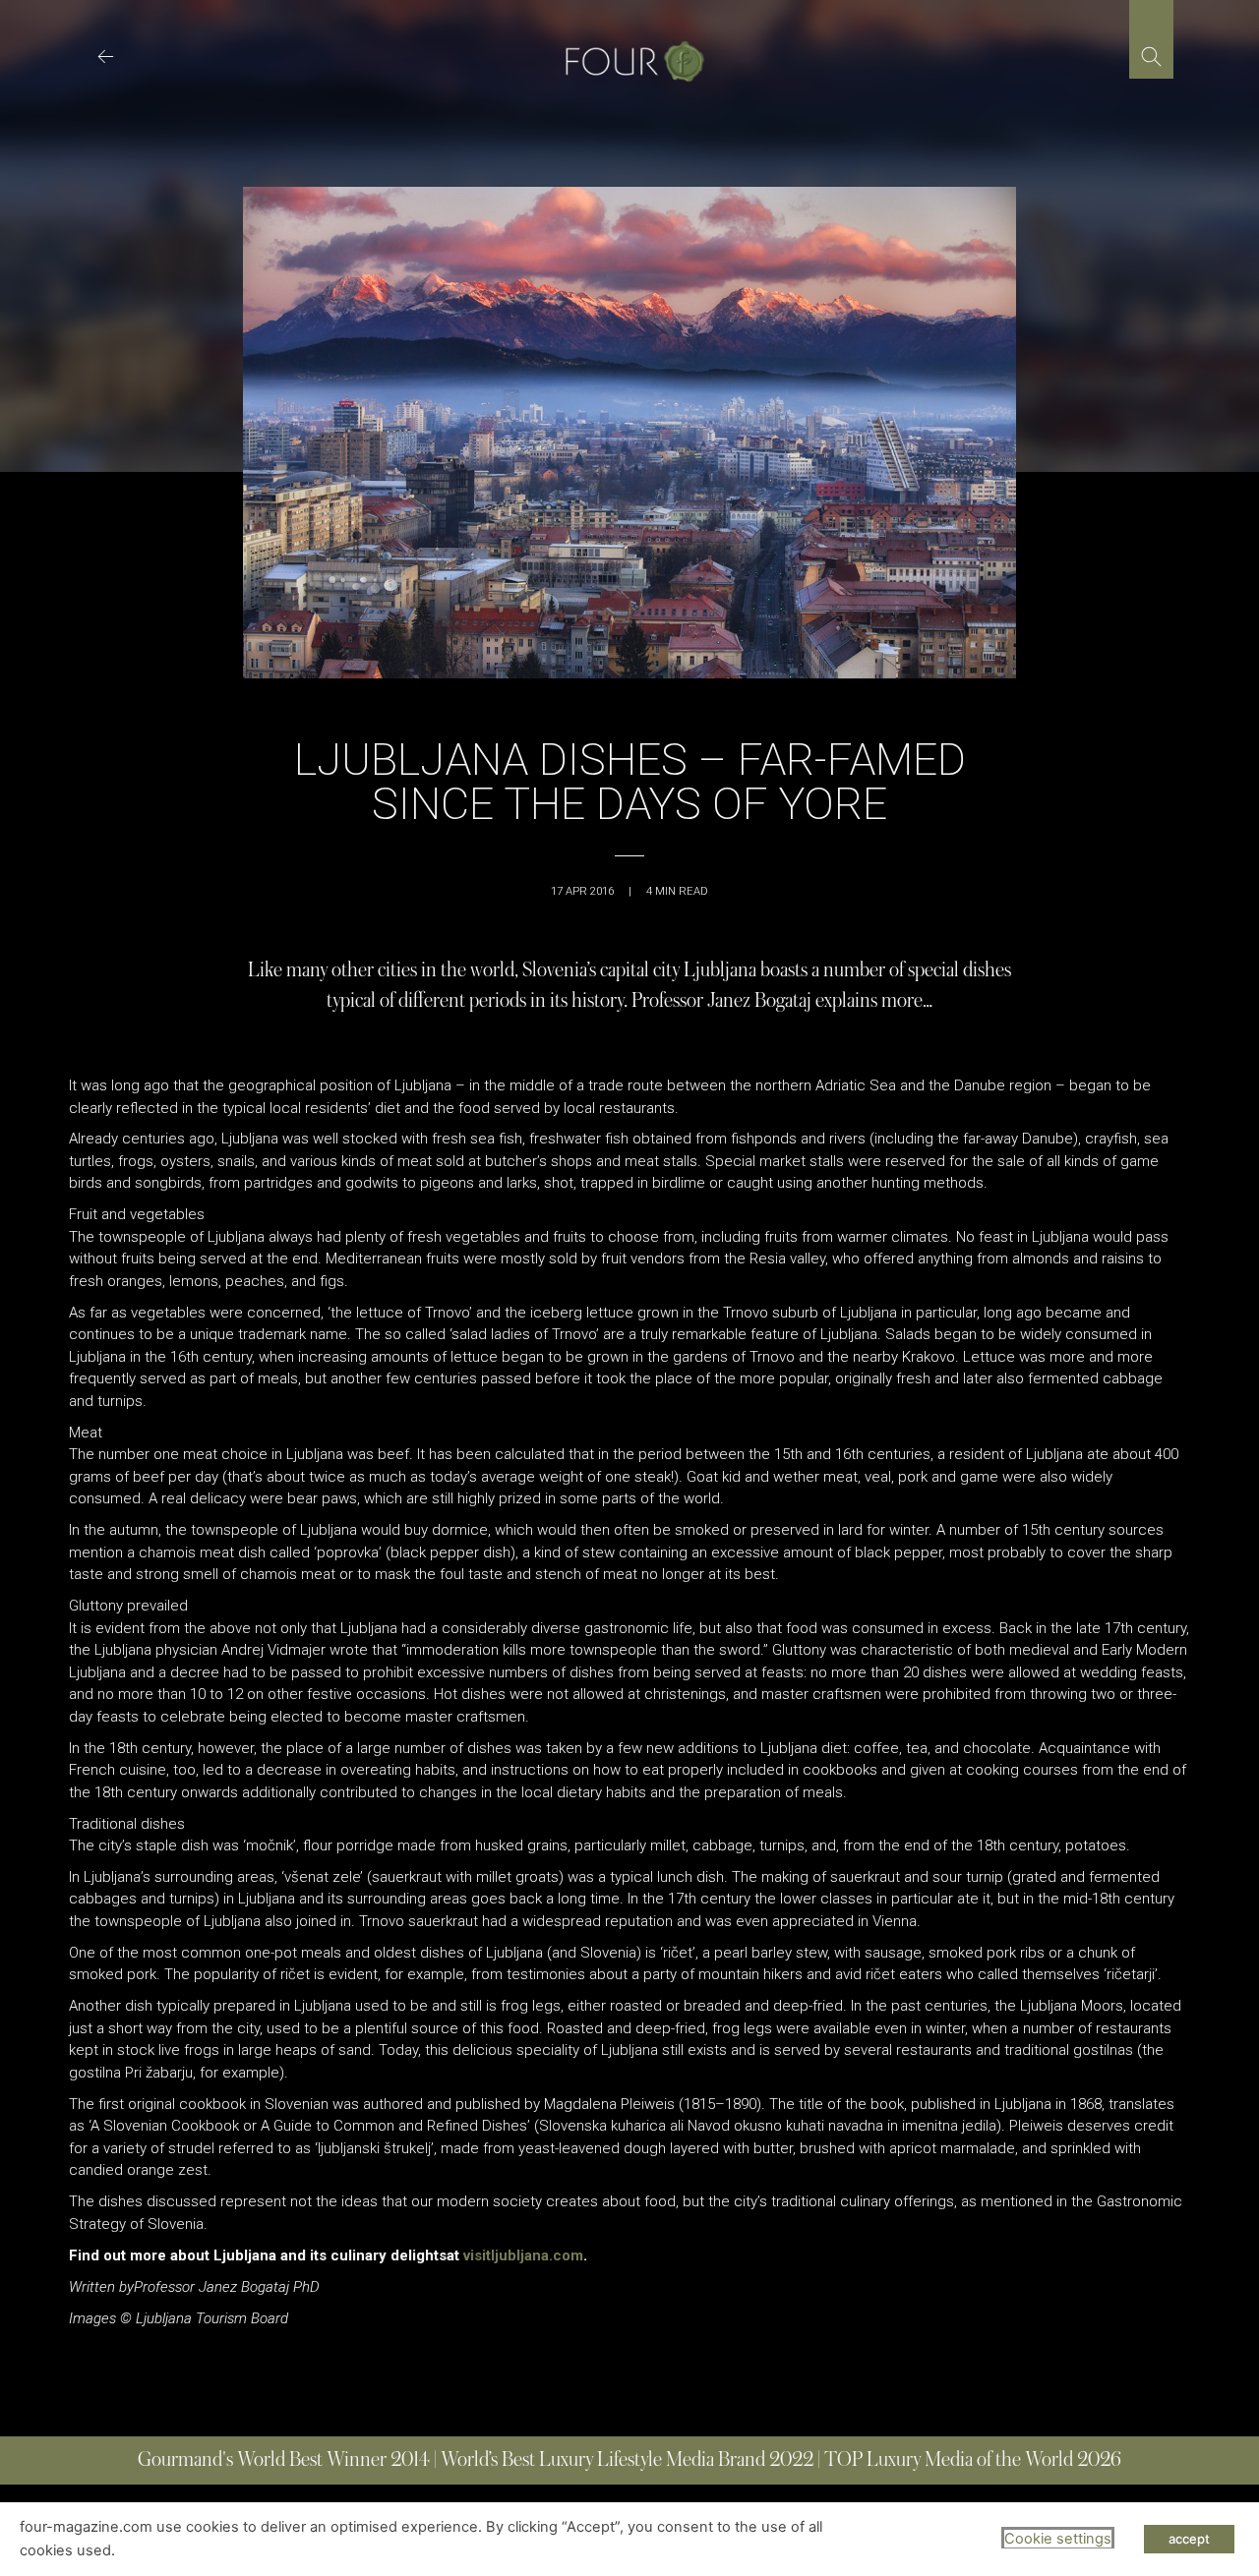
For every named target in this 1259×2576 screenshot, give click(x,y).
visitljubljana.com (523, 2255)
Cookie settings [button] (1058, 2539)
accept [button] (1189, 2539)
